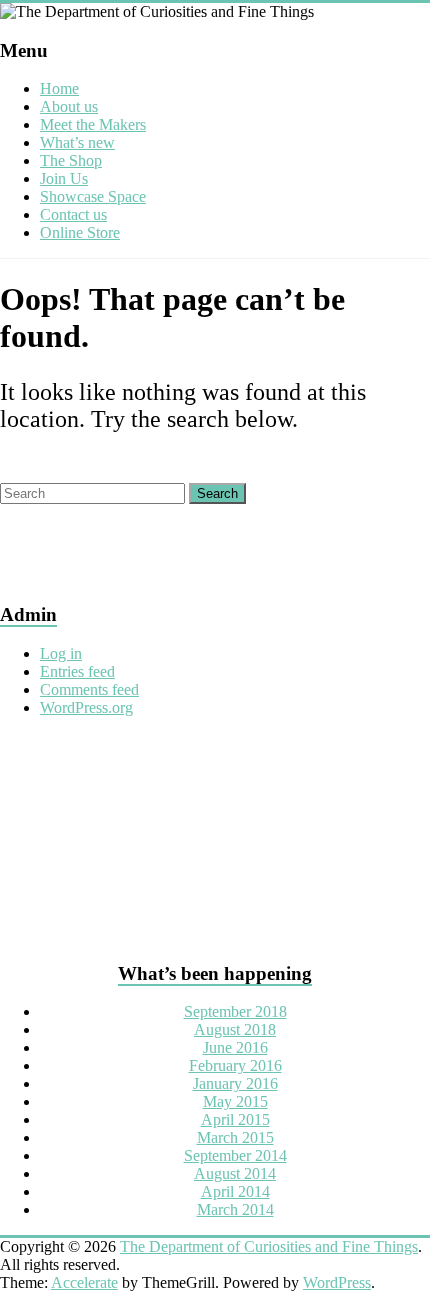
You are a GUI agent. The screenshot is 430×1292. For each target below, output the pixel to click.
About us (69, 106)
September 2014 (235, 1155)
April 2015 (235, 1119)
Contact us (73, 214)
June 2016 (235, 1047)
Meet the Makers (93, 124)
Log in (61, 653)
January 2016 (235, 1083)
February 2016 (235, 1065)
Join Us (64, 178)
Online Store (80, 232)
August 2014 (235, 1173)
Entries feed (77, 671)
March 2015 (235, 1137)
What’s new (77, 142)
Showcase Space (93, 196)
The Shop (71, 160)
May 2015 (235, 1101)
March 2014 (235, 1209)
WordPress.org (86, 707)
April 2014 (235, 1191)
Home (59, 88)
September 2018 (235, 1011)
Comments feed (89, 689)
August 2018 (235, 1029)
